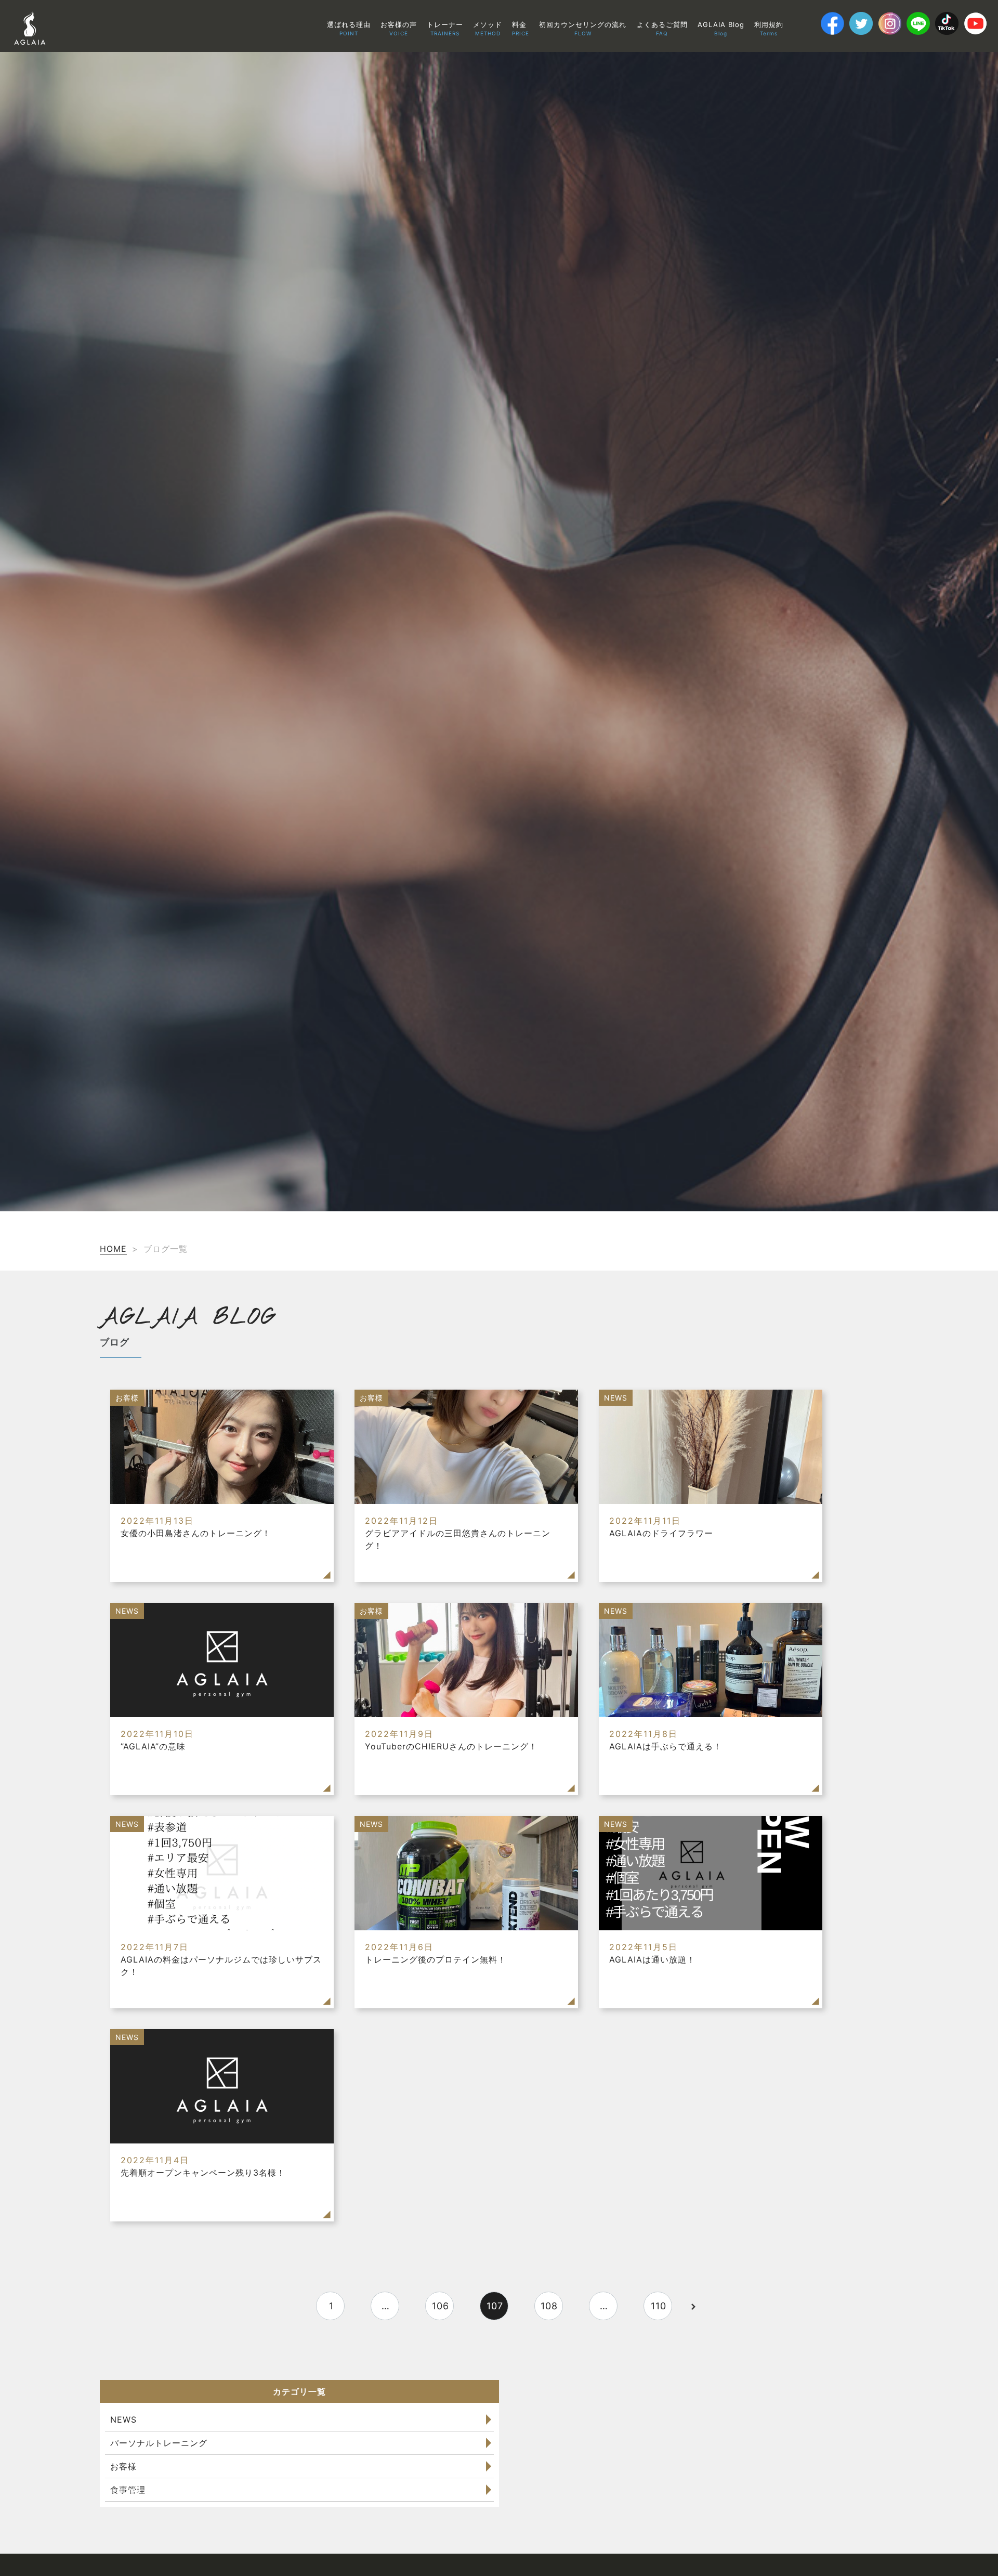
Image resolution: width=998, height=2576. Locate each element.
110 (659, 2306)
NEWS (123, 2420)
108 (549, 2306)
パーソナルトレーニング (159, 2443)
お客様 (123, 2466)
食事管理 (128, 2490)
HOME (113, 1249)
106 (441, 2306)
